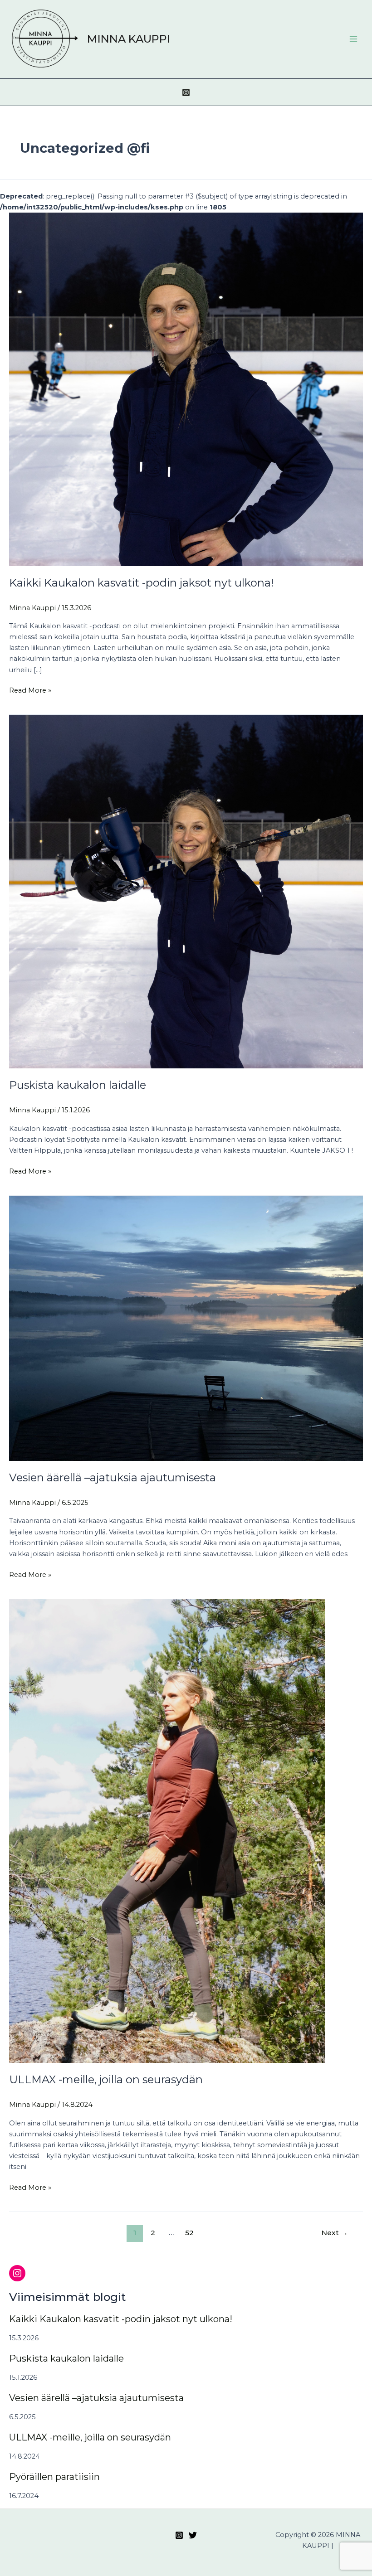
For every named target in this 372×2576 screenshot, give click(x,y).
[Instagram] (186, 92)
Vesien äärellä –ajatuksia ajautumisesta (113, 1477)
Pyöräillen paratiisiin (54, 2477)
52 (189, 2233)
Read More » (30, 690)
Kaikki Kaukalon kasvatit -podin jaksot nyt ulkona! (141, 583)
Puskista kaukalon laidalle (78, 1085)
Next (335, 2233)
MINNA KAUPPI (129, 39)
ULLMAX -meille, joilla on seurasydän (106, 2079)
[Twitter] (193, 2535)
